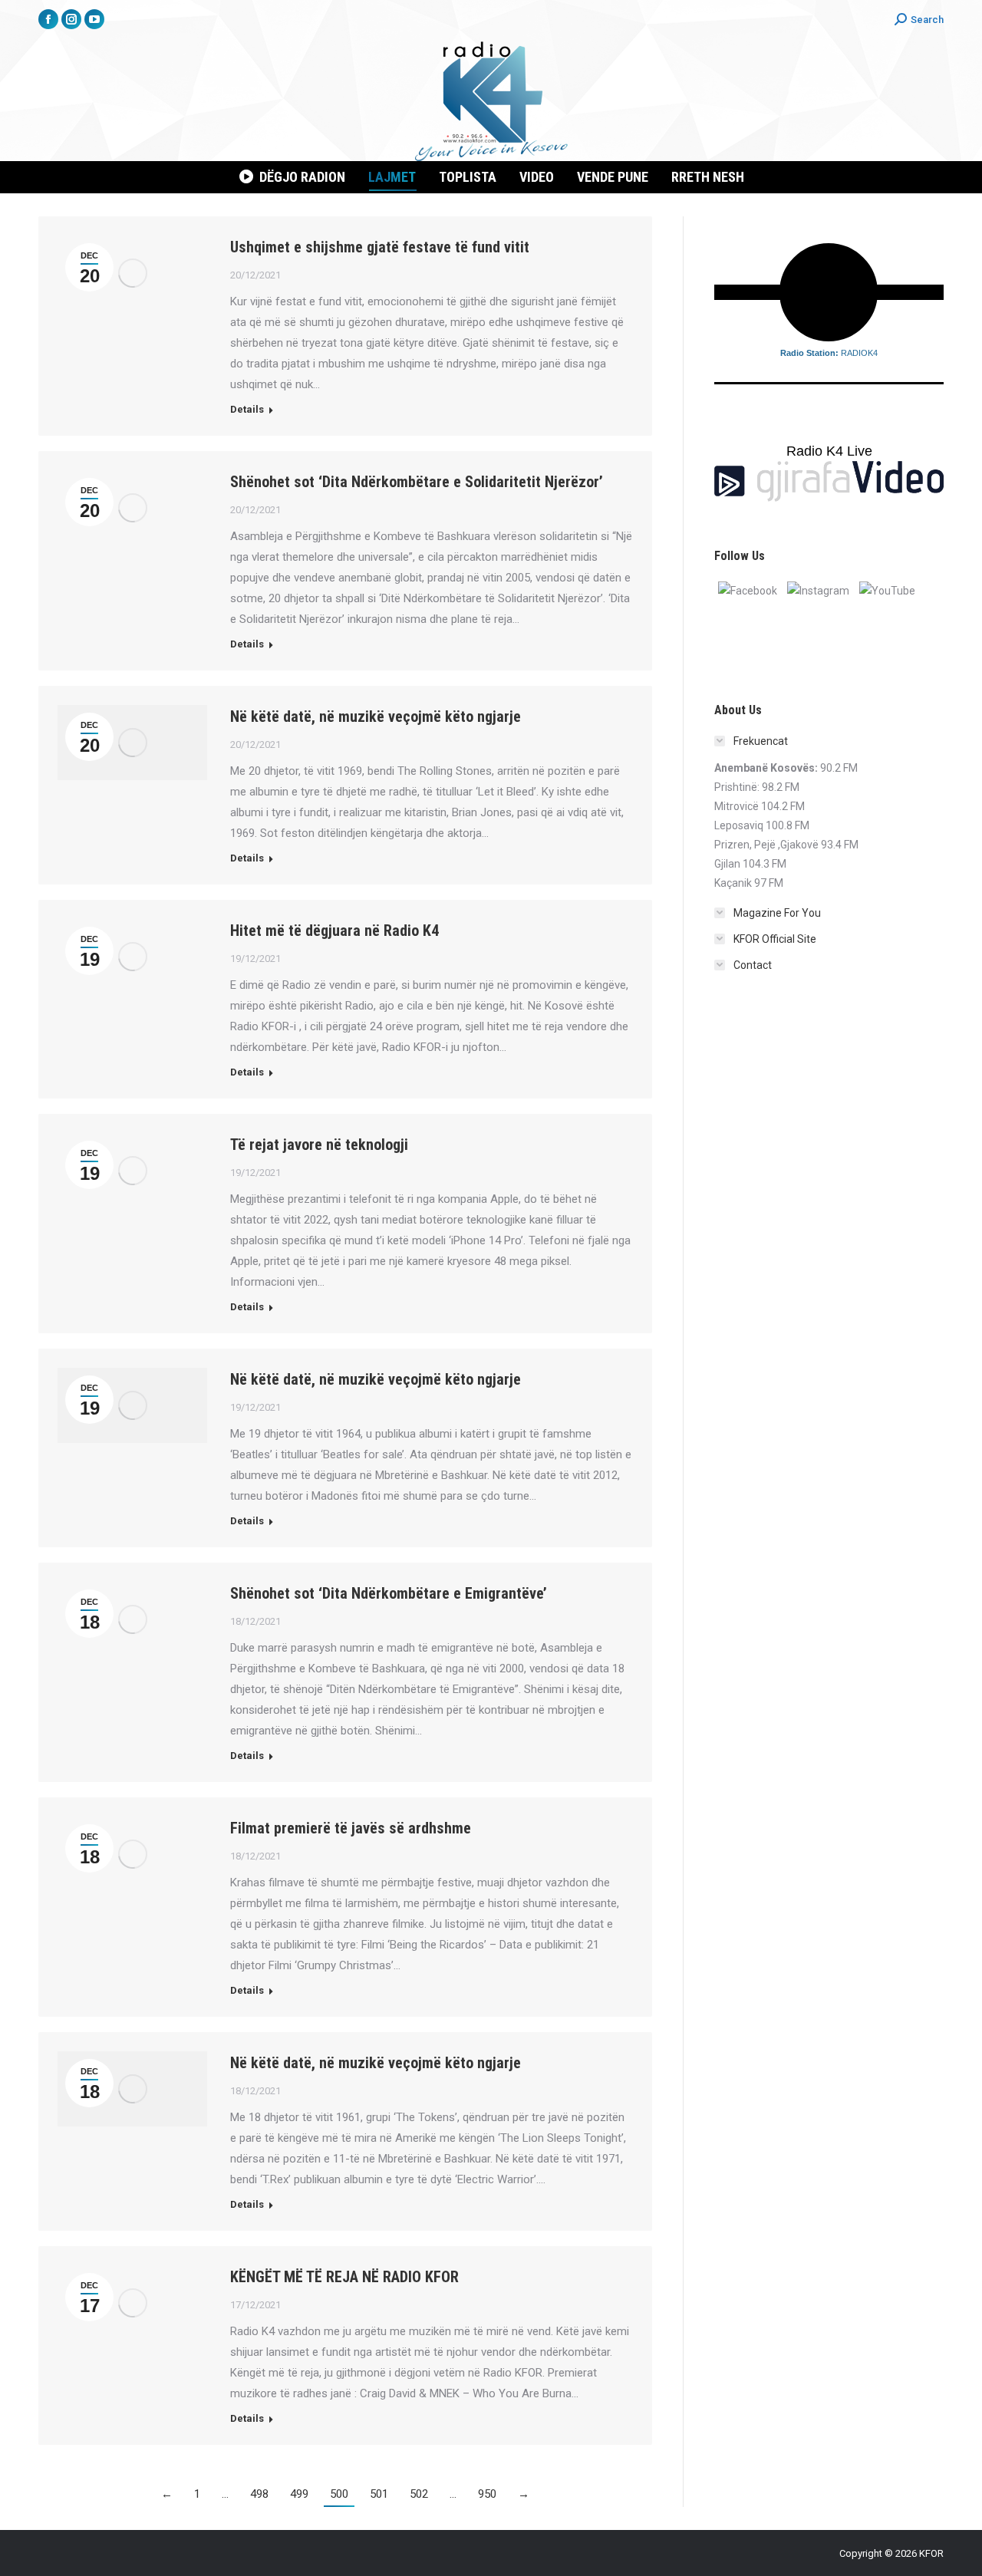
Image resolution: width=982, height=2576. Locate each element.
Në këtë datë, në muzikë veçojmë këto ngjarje (376, 716)
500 (339, 2494)
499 (299, 2494)
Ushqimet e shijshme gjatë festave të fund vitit (380, 247)
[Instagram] (818, 590)
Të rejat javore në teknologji (319, 1145)
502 (419, 2494)
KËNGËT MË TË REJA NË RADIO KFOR (344, 2277)
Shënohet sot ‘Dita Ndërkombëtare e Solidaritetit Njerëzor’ (417, 482)
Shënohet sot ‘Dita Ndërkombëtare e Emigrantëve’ (389, 1593)
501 (379, 2494)
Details (247, 409)
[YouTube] (887, 590)
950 (487, 2494)
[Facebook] (748, 590)
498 (259, 2494)
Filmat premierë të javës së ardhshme (351, 1828)
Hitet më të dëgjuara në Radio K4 (334, 931)
